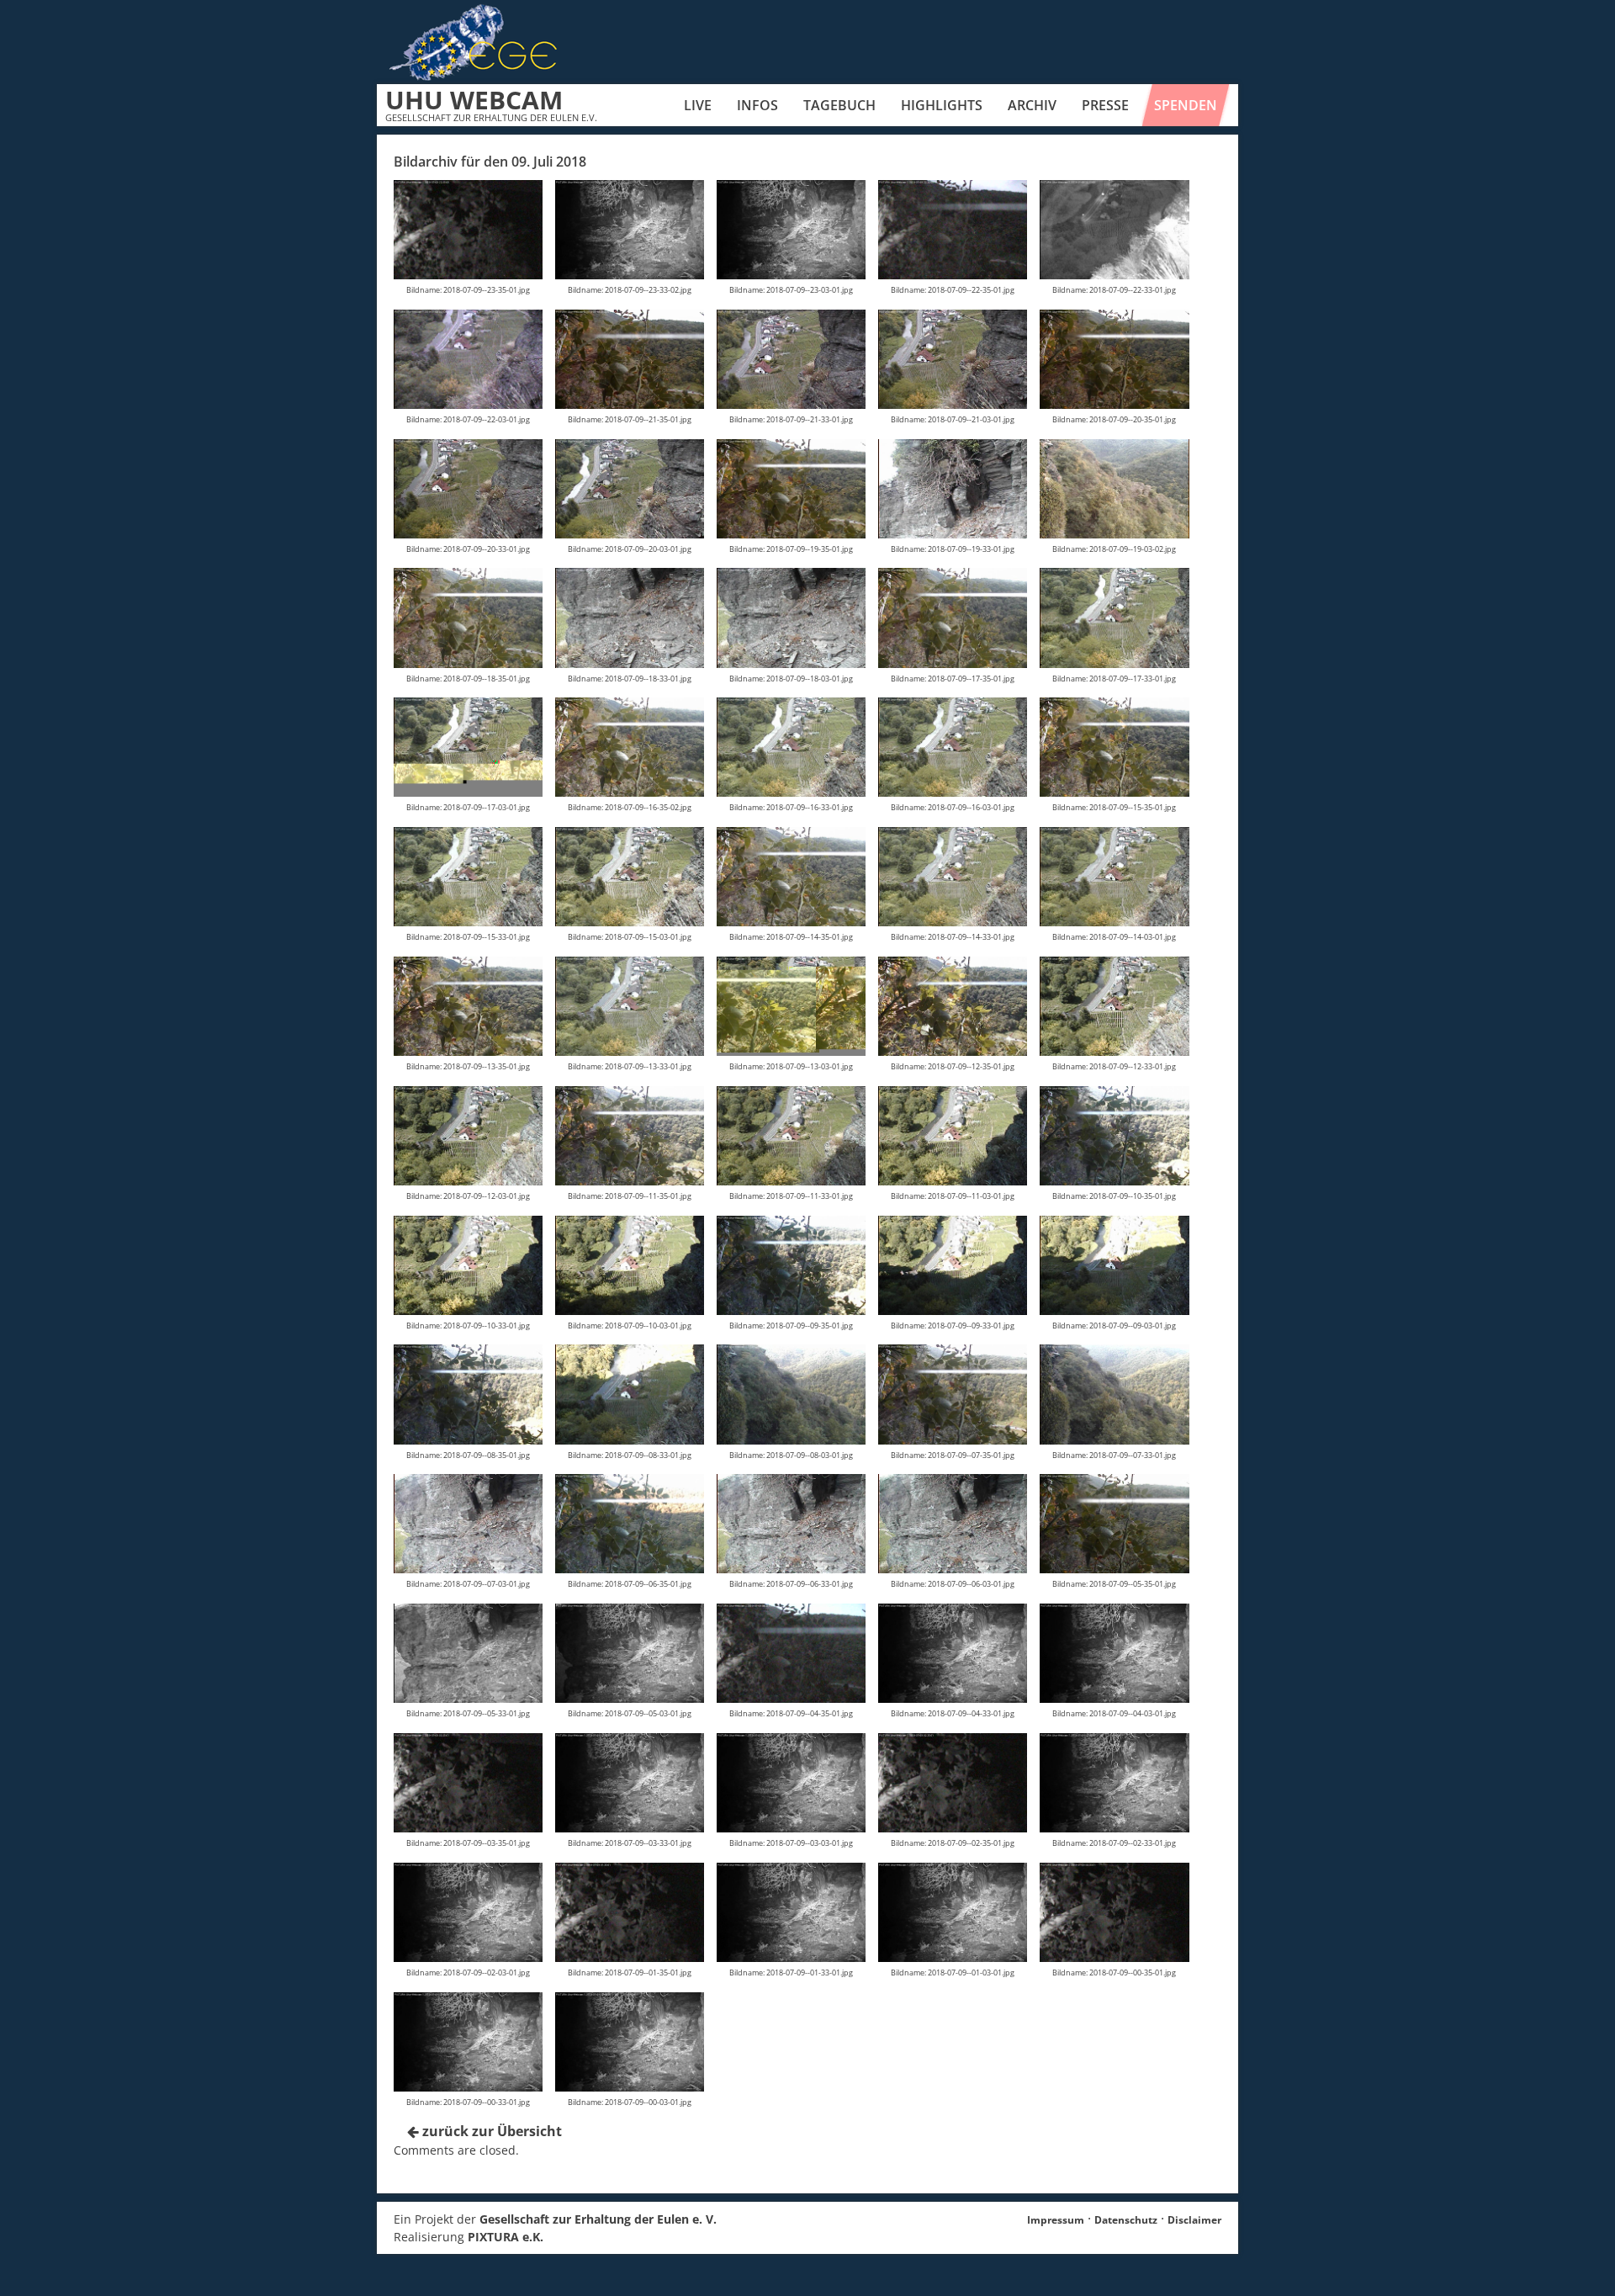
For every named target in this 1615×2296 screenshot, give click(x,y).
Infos (757, 105)
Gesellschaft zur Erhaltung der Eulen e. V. (598, 2219)
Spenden (1186, 105)
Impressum (1056, 2220)
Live (698, 105)
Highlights (942, 105)
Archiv (1032, 105)
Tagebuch (839, 105)
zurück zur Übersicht (490, 2131)
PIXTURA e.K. (506, 2237)
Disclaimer (1194, 2220)
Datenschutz (1126, 2220)
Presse (1105, 105)
